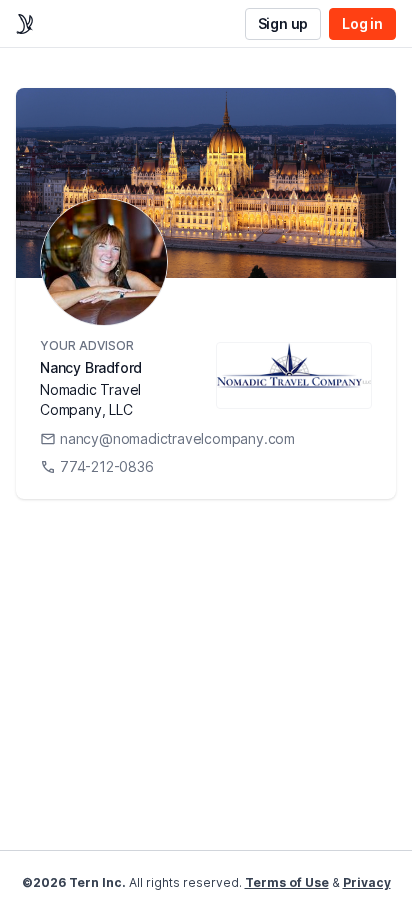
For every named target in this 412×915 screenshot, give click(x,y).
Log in (362, 23)
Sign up (283, 23)
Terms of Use (287, 882)
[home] (25, 24)
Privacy (367, 882)
